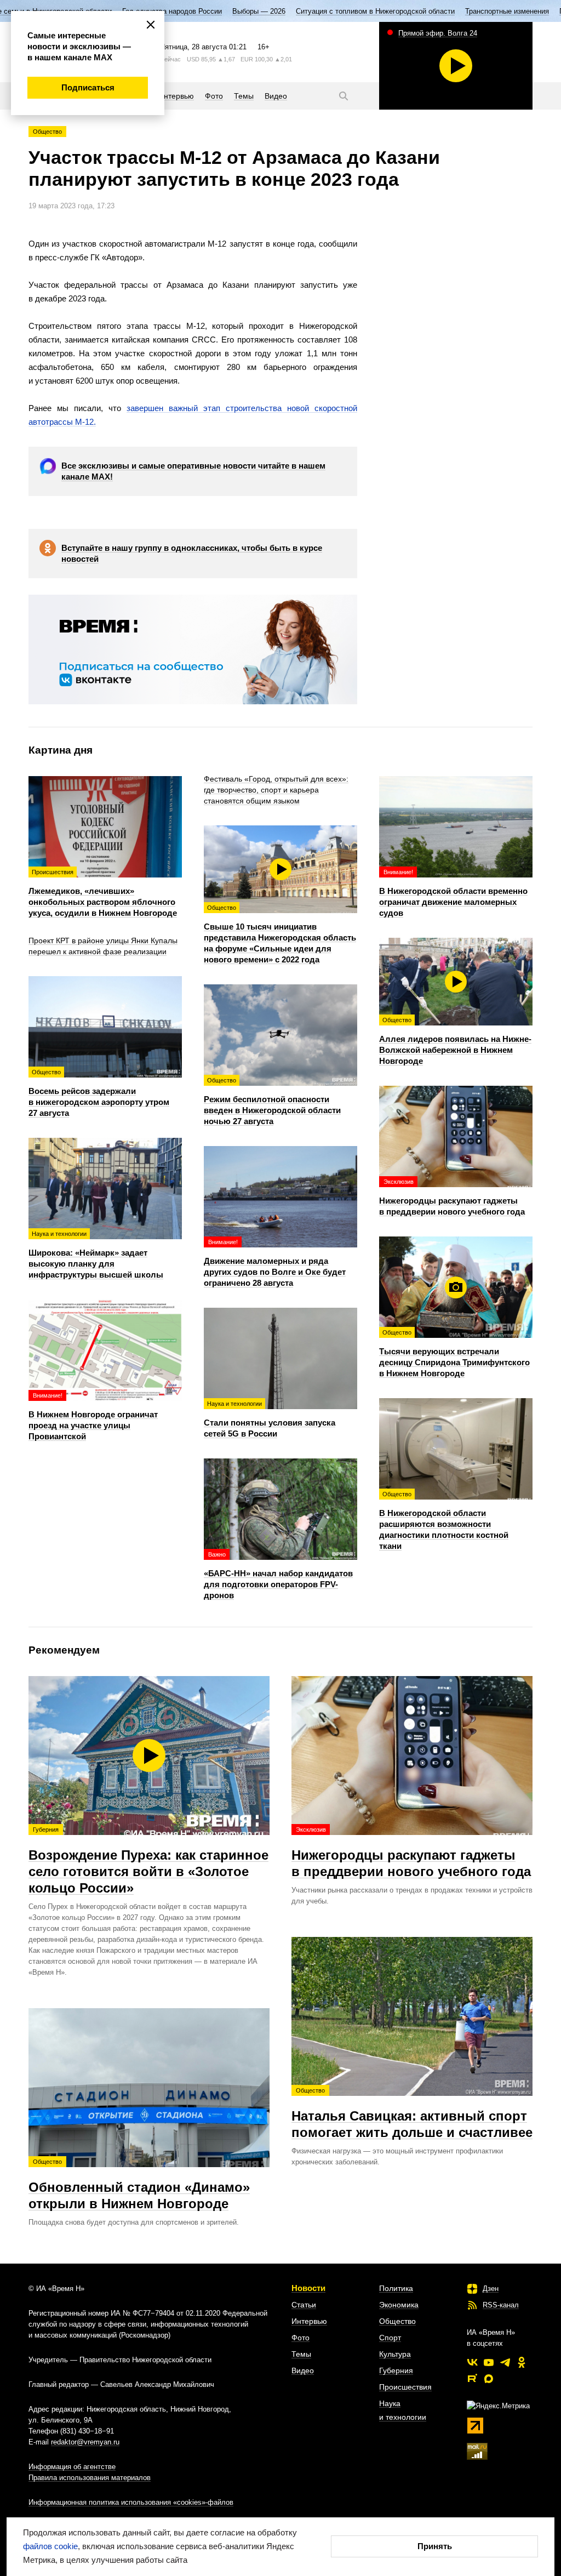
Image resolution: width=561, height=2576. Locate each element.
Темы (301, 2354)
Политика (396, 2288)
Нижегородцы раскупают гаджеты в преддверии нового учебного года (411, 1853)
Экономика (399, 2305)
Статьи (304, 2305)
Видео (303, 2370)
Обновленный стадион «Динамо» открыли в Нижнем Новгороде (139, 2185)
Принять (435, 2546)
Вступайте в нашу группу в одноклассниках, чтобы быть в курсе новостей (192, 553)
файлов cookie (50, 2546)
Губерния (396, 2370)
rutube (472, 2379)
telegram (505, 2362)
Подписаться (88, 87)
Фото (300, 2338)
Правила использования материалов (90, 2478)
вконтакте (472, 2362)
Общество (47, 132)
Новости (308, 2288)
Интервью (309, 2321)
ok (522, 2362)
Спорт (390, 2338)
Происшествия (405, 2387)
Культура (395, 2354)
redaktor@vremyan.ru (85, 2442)
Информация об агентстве (72, 2467)
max (489, 2379)
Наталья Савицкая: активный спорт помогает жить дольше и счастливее (412, 2113)
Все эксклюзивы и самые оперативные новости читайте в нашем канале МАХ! (193, 471)
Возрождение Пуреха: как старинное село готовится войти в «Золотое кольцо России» (148, 1861)
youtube (489, 2362)
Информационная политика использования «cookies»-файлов (131, 2502)
